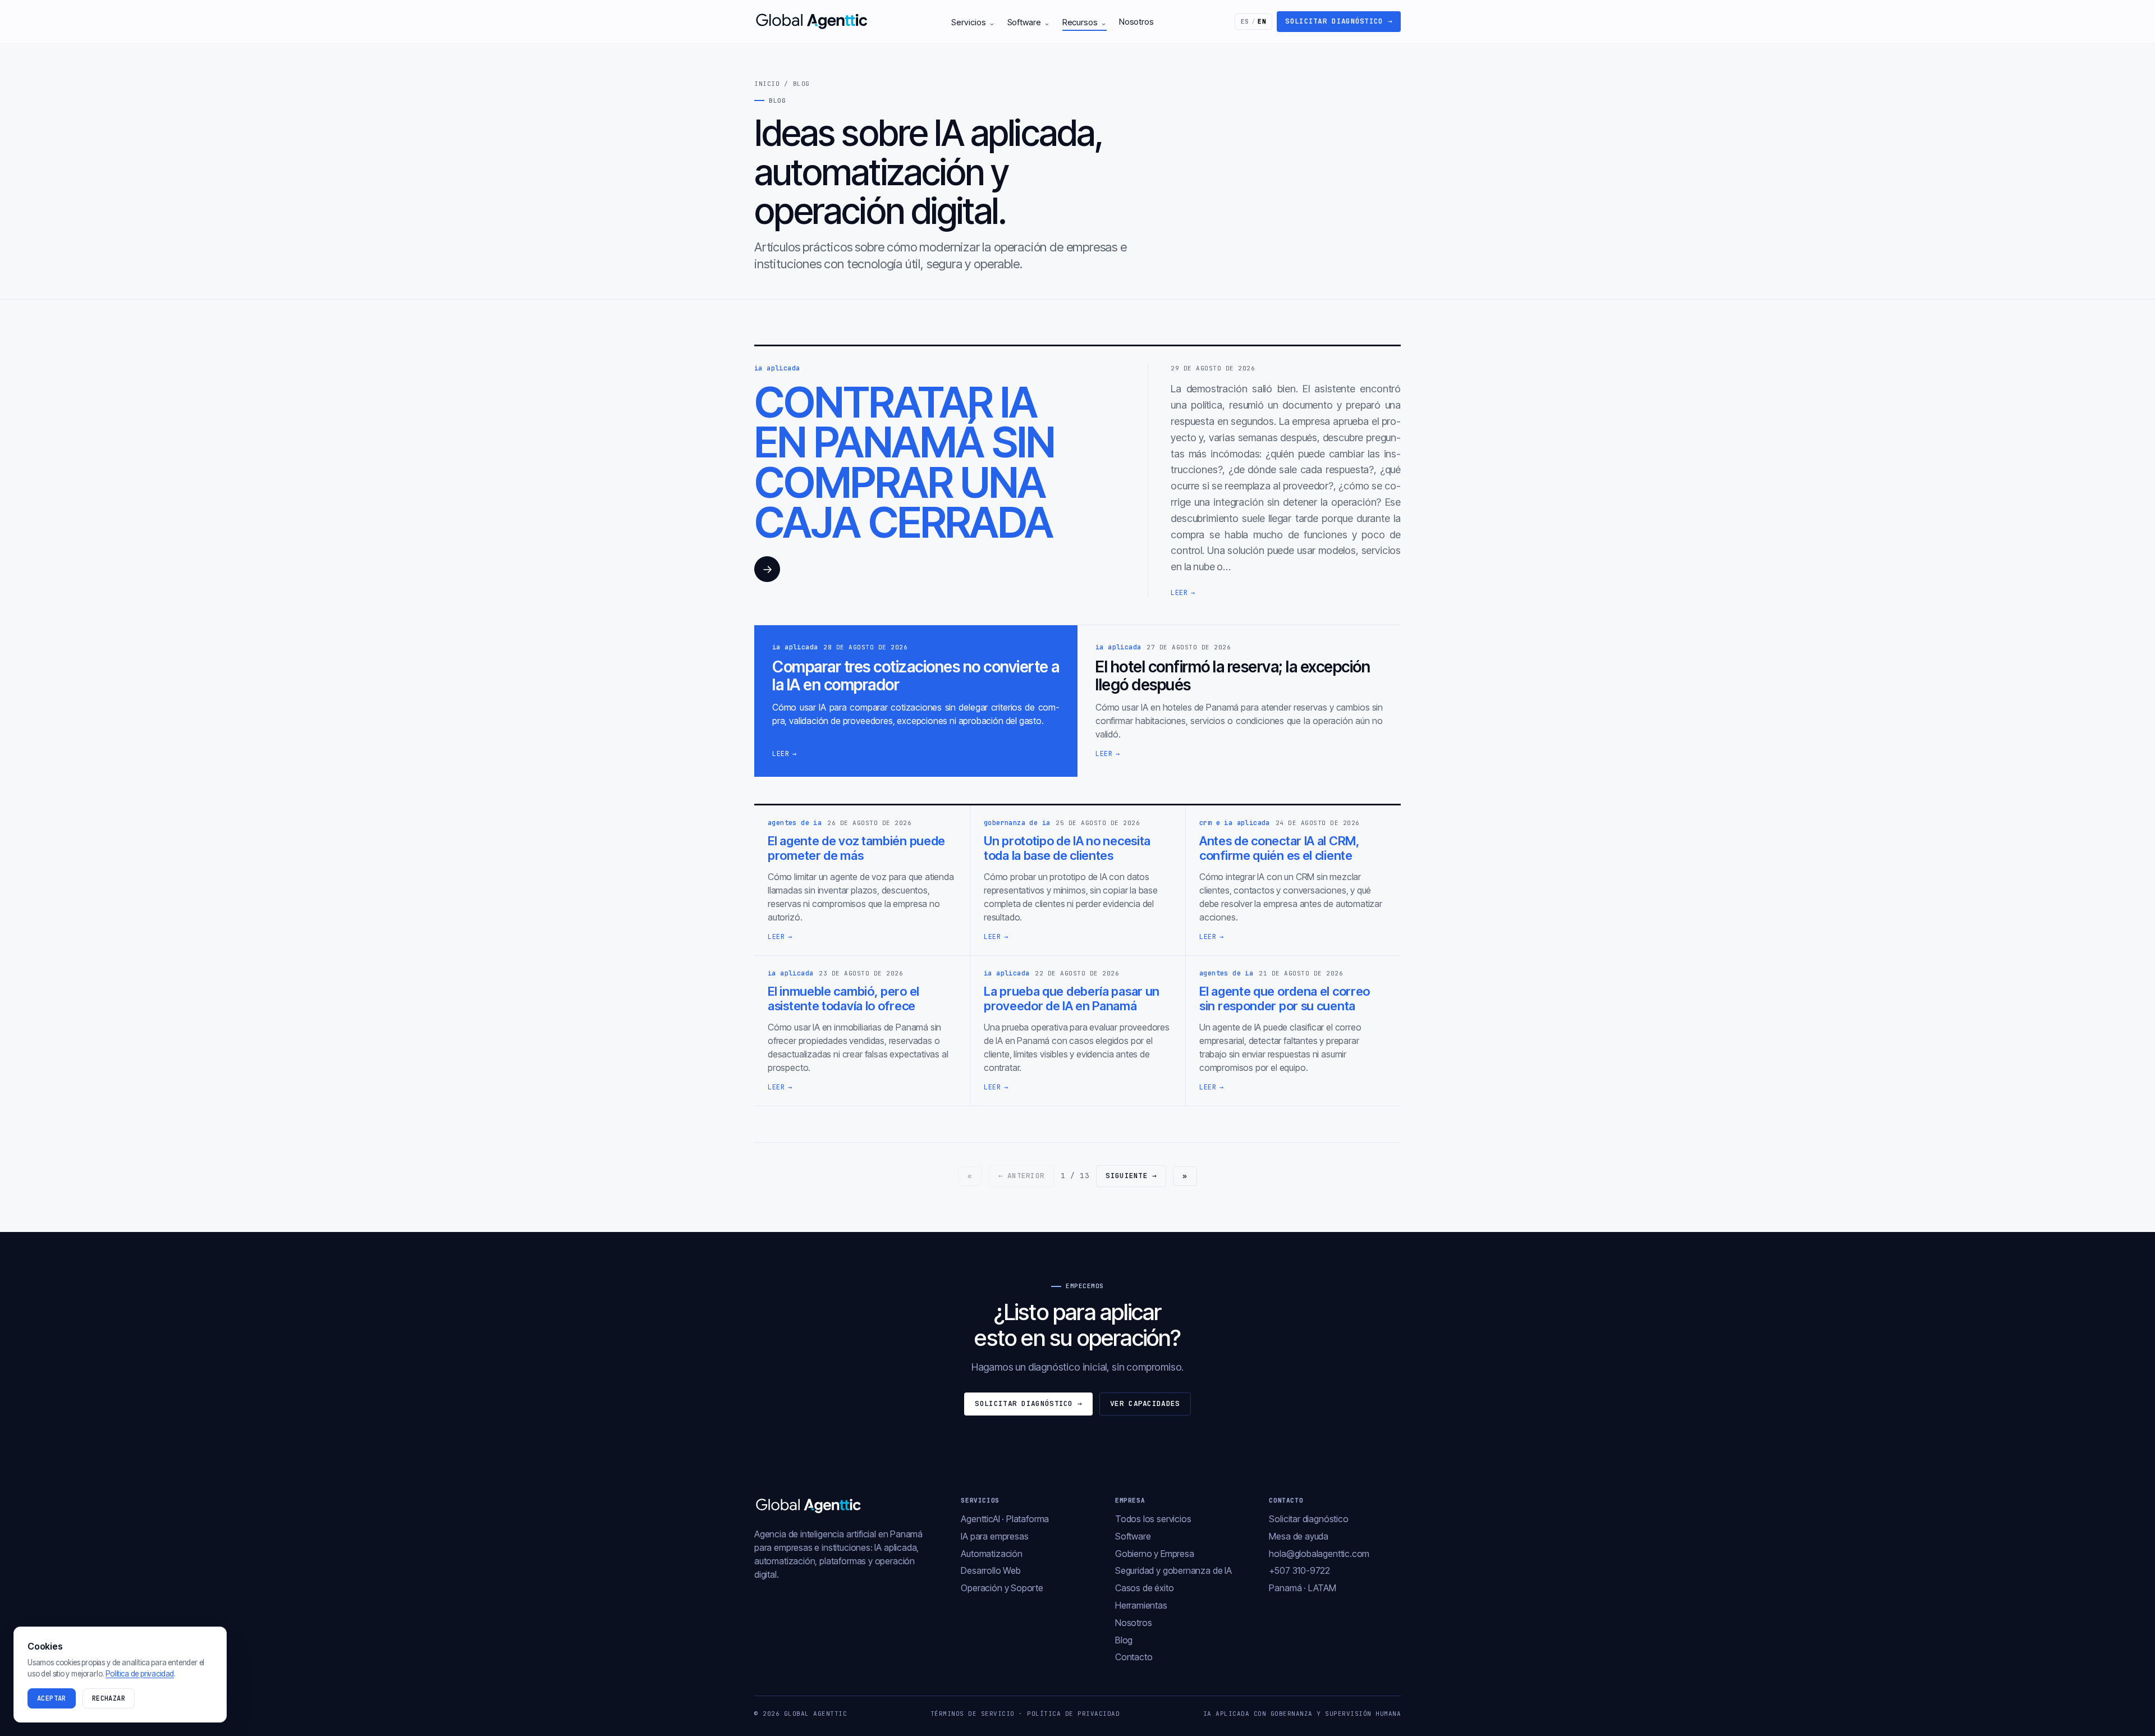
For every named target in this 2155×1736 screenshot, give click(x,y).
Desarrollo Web (991, 1570)
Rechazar (109, 1698)
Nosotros (1136, 22)
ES (1254, 21)
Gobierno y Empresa (1155, 1554)
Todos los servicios (1153, 1519)
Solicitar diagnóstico (1339, 21)
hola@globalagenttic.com (1319, 1554)
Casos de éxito (1144, 1588)
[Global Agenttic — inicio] (813, 21)
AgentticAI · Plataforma (1005, 1519)
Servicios (973, 22)
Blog (1124, 1640)
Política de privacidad (1073, 1714)
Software (1029, 22)
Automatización (991, 1554)
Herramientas (1141, 1605)
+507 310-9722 (1299, 1570)
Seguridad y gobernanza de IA (1173, 1570)
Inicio (767, 84)
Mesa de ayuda (1299, 1536)
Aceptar (52, 1698)
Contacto (1134, 1657)
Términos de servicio (973, 1714)
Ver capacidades (1145, 1403)
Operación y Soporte (1002, 1588)
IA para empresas (994, 1536)
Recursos (1085, 22)
